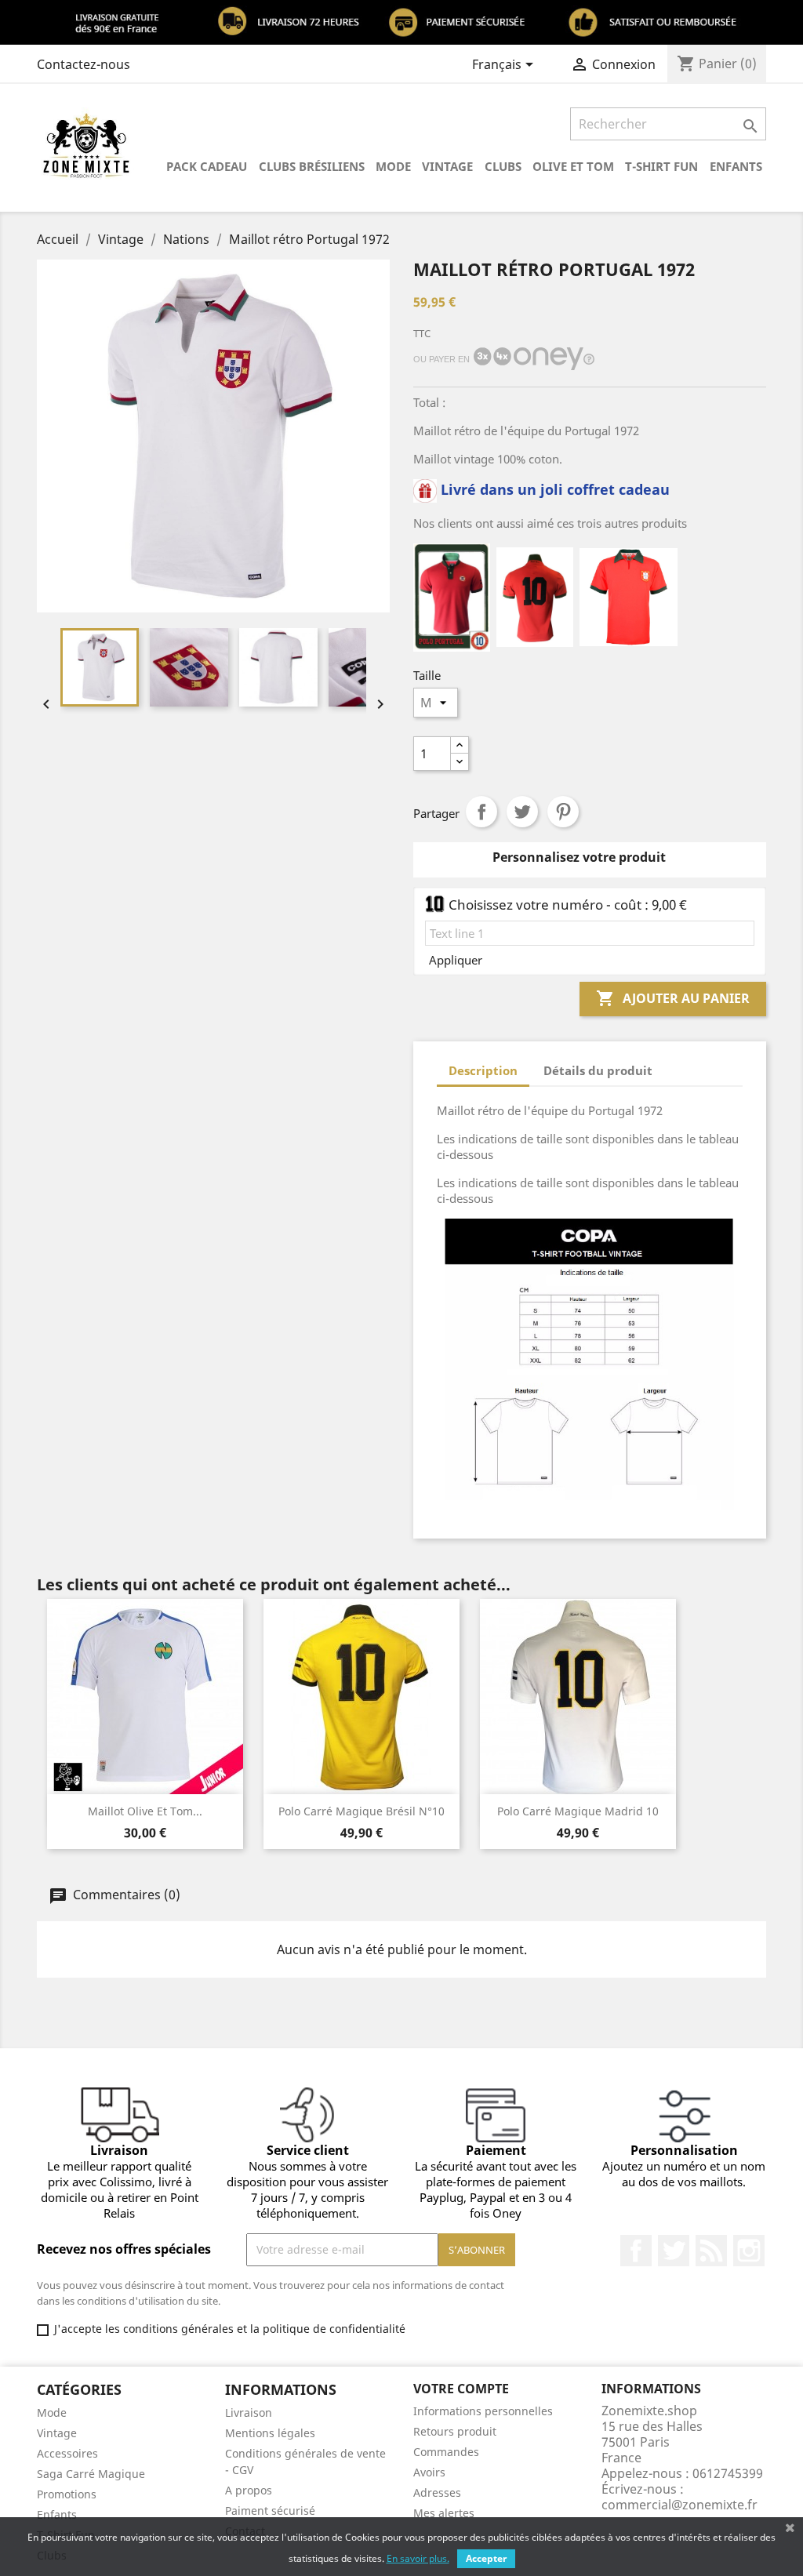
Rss (711, 2251)
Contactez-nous (84, 64)
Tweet (522, 812)
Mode (393, 166)
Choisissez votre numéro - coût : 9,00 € (568, 905)
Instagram (749, 2251)
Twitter (674, 2251)
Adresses (437, 2492)
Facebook (636, 2251)
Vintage (447, 166)
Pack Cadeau (207, 166)
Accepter (486, 2558)
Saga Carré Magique (91, 2474)
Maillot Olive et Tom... (145, 1811)
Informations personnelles (483, 2411)
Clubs (503, 166)
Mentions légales (270, 2433)
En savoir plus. (418, 2558)
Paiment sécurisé (270, 2511)
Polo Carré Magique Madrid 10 (578, 1811)
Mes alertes (444, 2513)
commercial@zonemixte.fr (679, 2505)
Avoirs (429, 2472)
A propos (249, 2490)
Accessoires (67, 2453)
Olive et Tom (573, 166)
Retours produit (455, 2431)
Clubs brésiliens (312, 166)
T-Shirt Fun (661, 166)
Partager (481, 812)
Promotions (67, 2494)
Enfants (736, 166)
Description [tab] (483, 1070)
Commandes (446, 2452)
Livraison (249, 2413)
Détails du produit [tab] (598, 1070)
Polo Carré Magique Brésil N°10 (362, 1811)
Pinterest (563, 812)
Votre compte (461, 2389)
